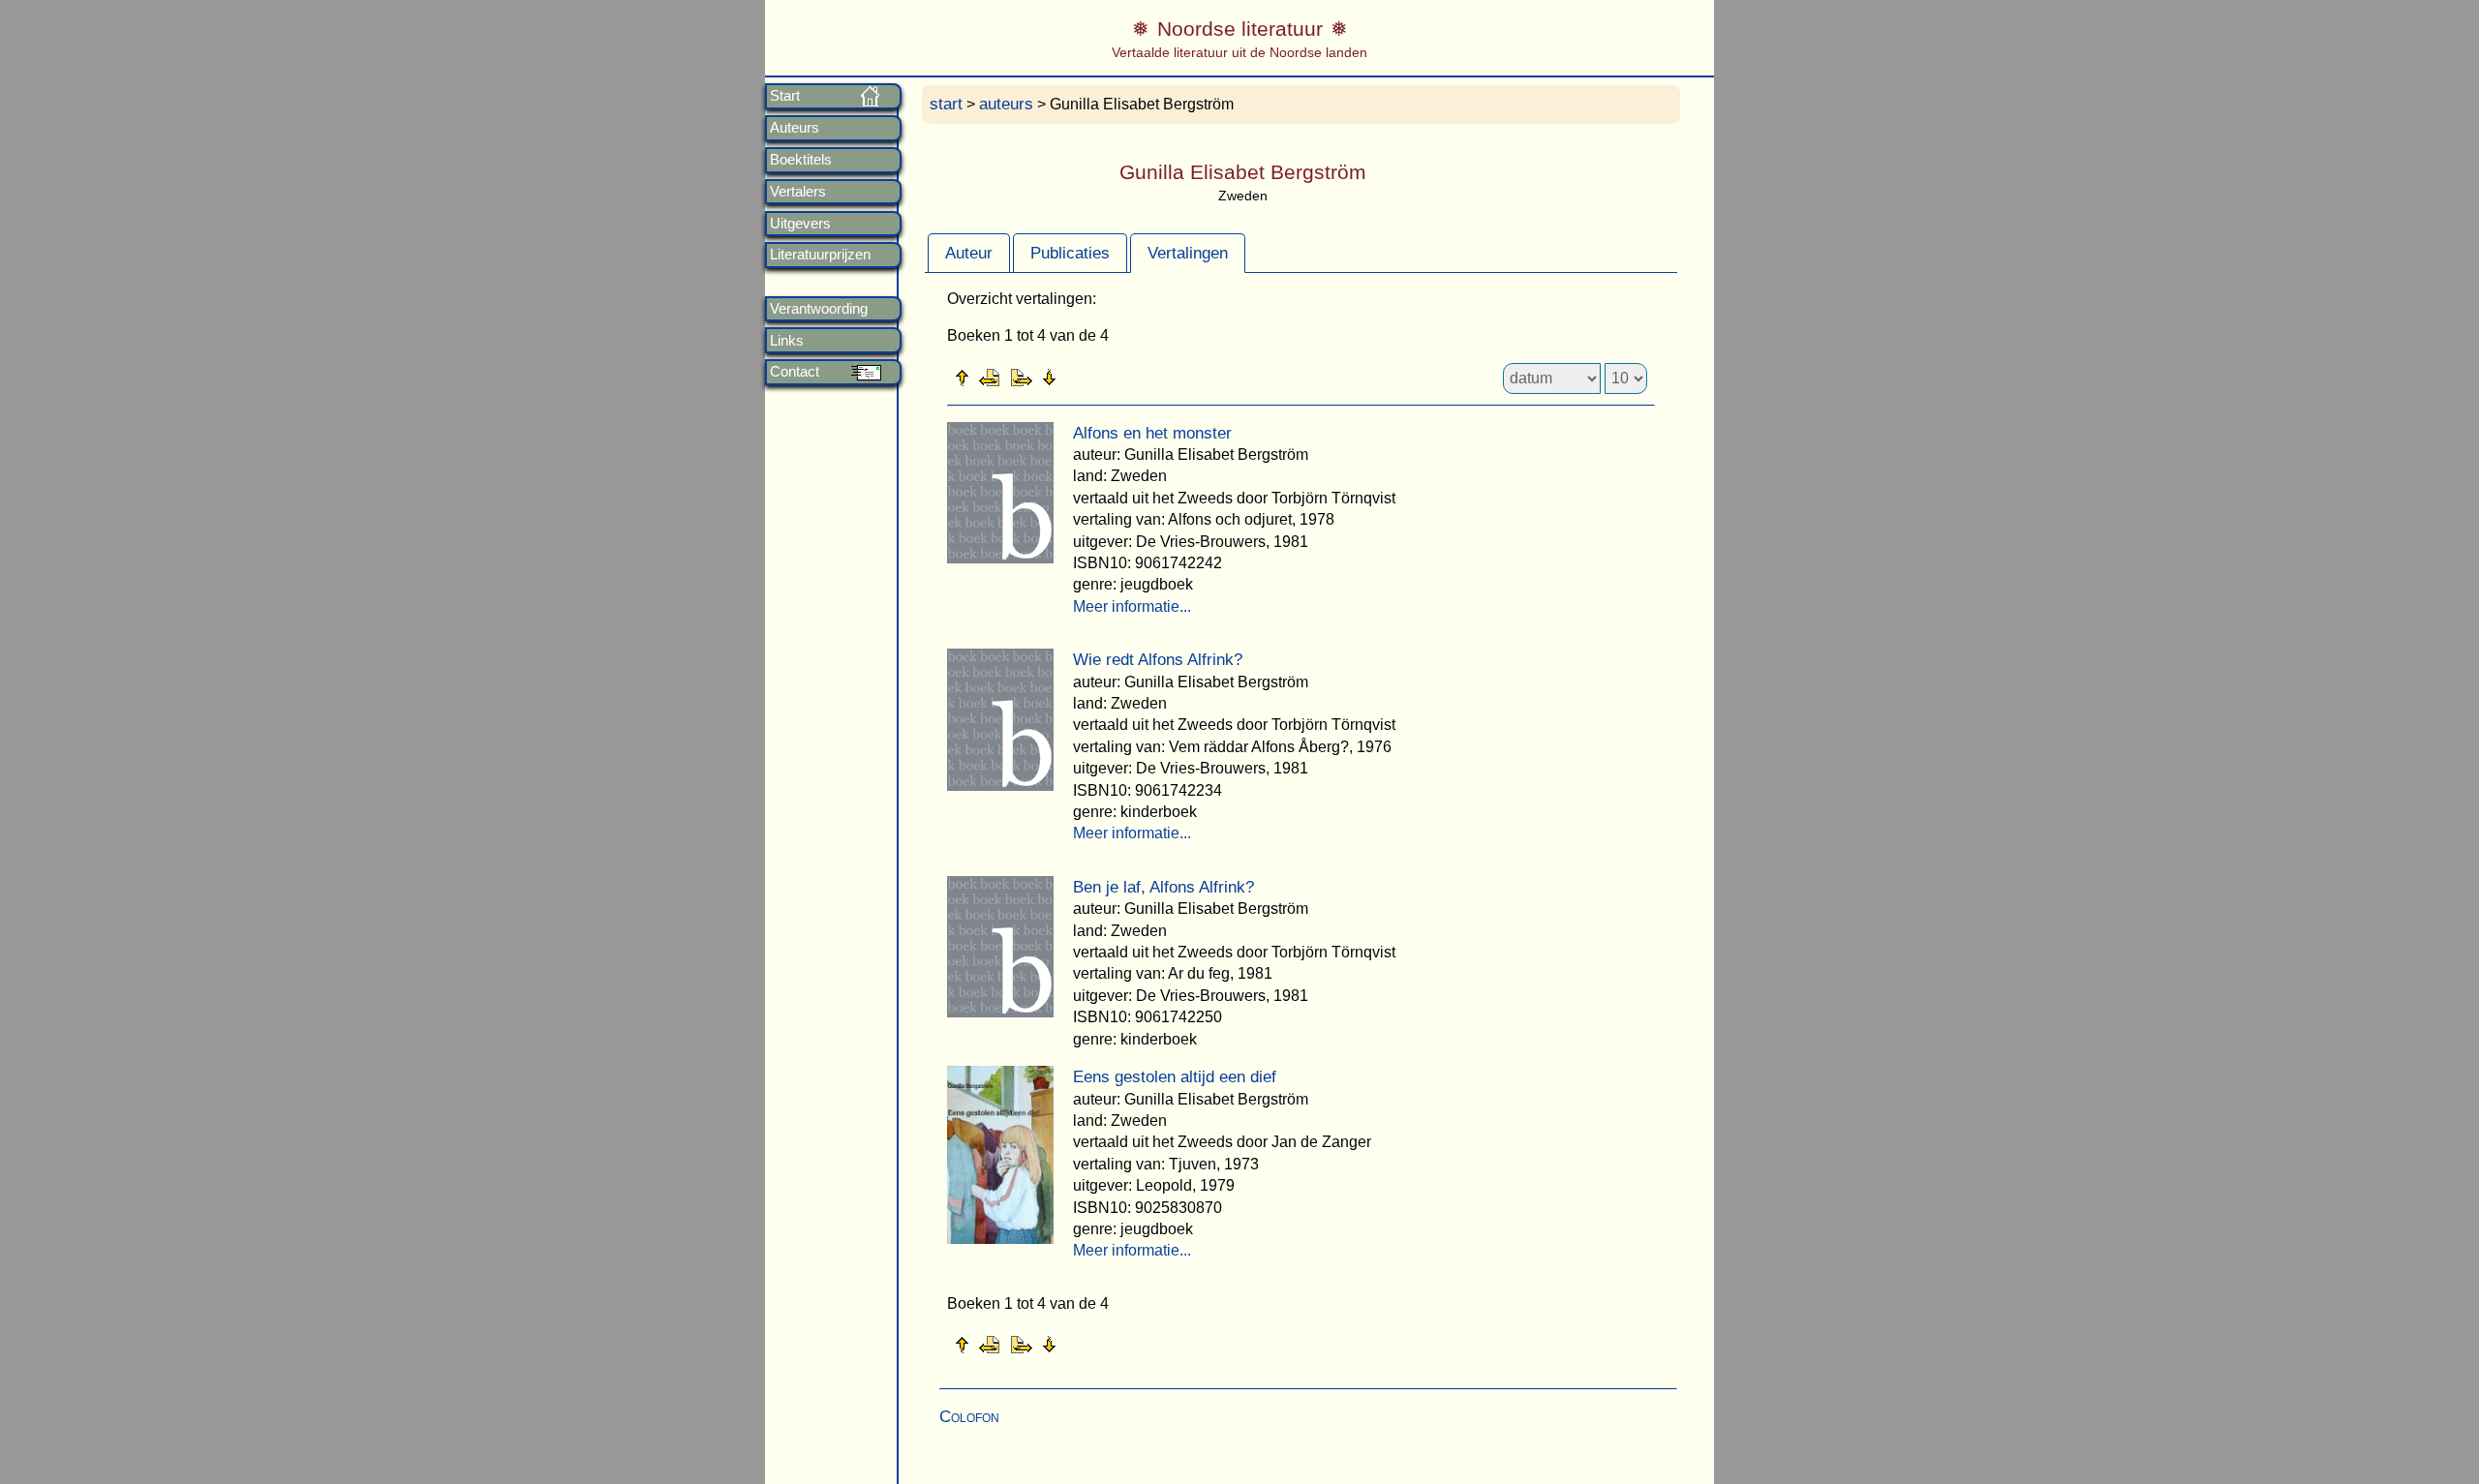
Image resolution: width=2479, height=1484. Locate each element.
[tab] (969, 253)
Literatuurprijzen (820, 255)
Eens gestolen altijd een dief (1175, 1077)
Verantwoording (819, 309)
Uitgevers (800, 224)
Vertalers (798, 192)
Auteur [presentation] (969, 253)
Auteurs (795, 128)
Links (787, 341)
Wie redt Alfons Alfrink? (1158, 660)
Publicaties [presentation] (1070, 253)
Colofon (969, 1417)
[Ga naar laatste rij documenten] (1097, 377)
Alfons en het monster (1152, 433)
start (946, 104)
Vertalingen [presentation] (1188, 253)
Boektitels (801, 160)
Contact (795, 372)
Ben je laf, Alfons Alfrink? (1163, 887)
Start (785, 96)
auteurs (1006, 104)
